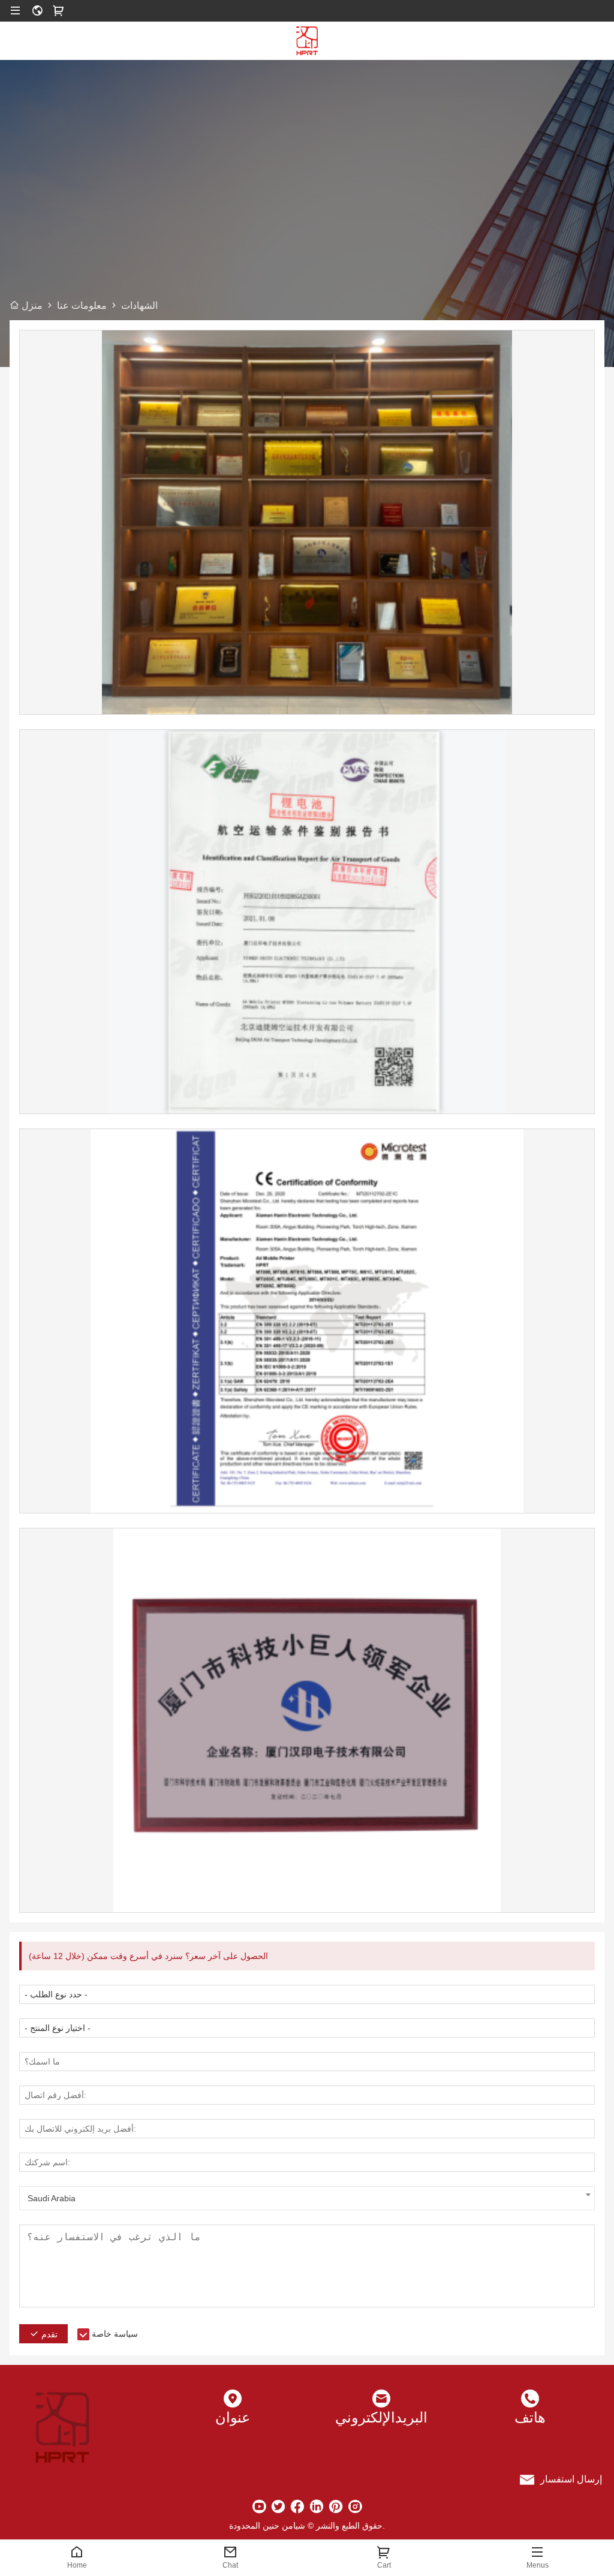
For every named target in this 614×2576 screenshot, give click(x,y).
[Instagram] (355, 2506)
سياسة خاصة (115, 2334)
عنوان (233, 2417)
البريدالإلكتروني (381, 2417)
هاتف (530, 2417)
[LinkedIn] (317, 2506)
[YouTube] (259, 2506)
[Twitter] (278, 2506)
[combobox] (307, 2198)
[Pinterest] (336, 2506)
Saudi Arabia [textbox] (52, 2198)
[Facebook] (297, 2506)
